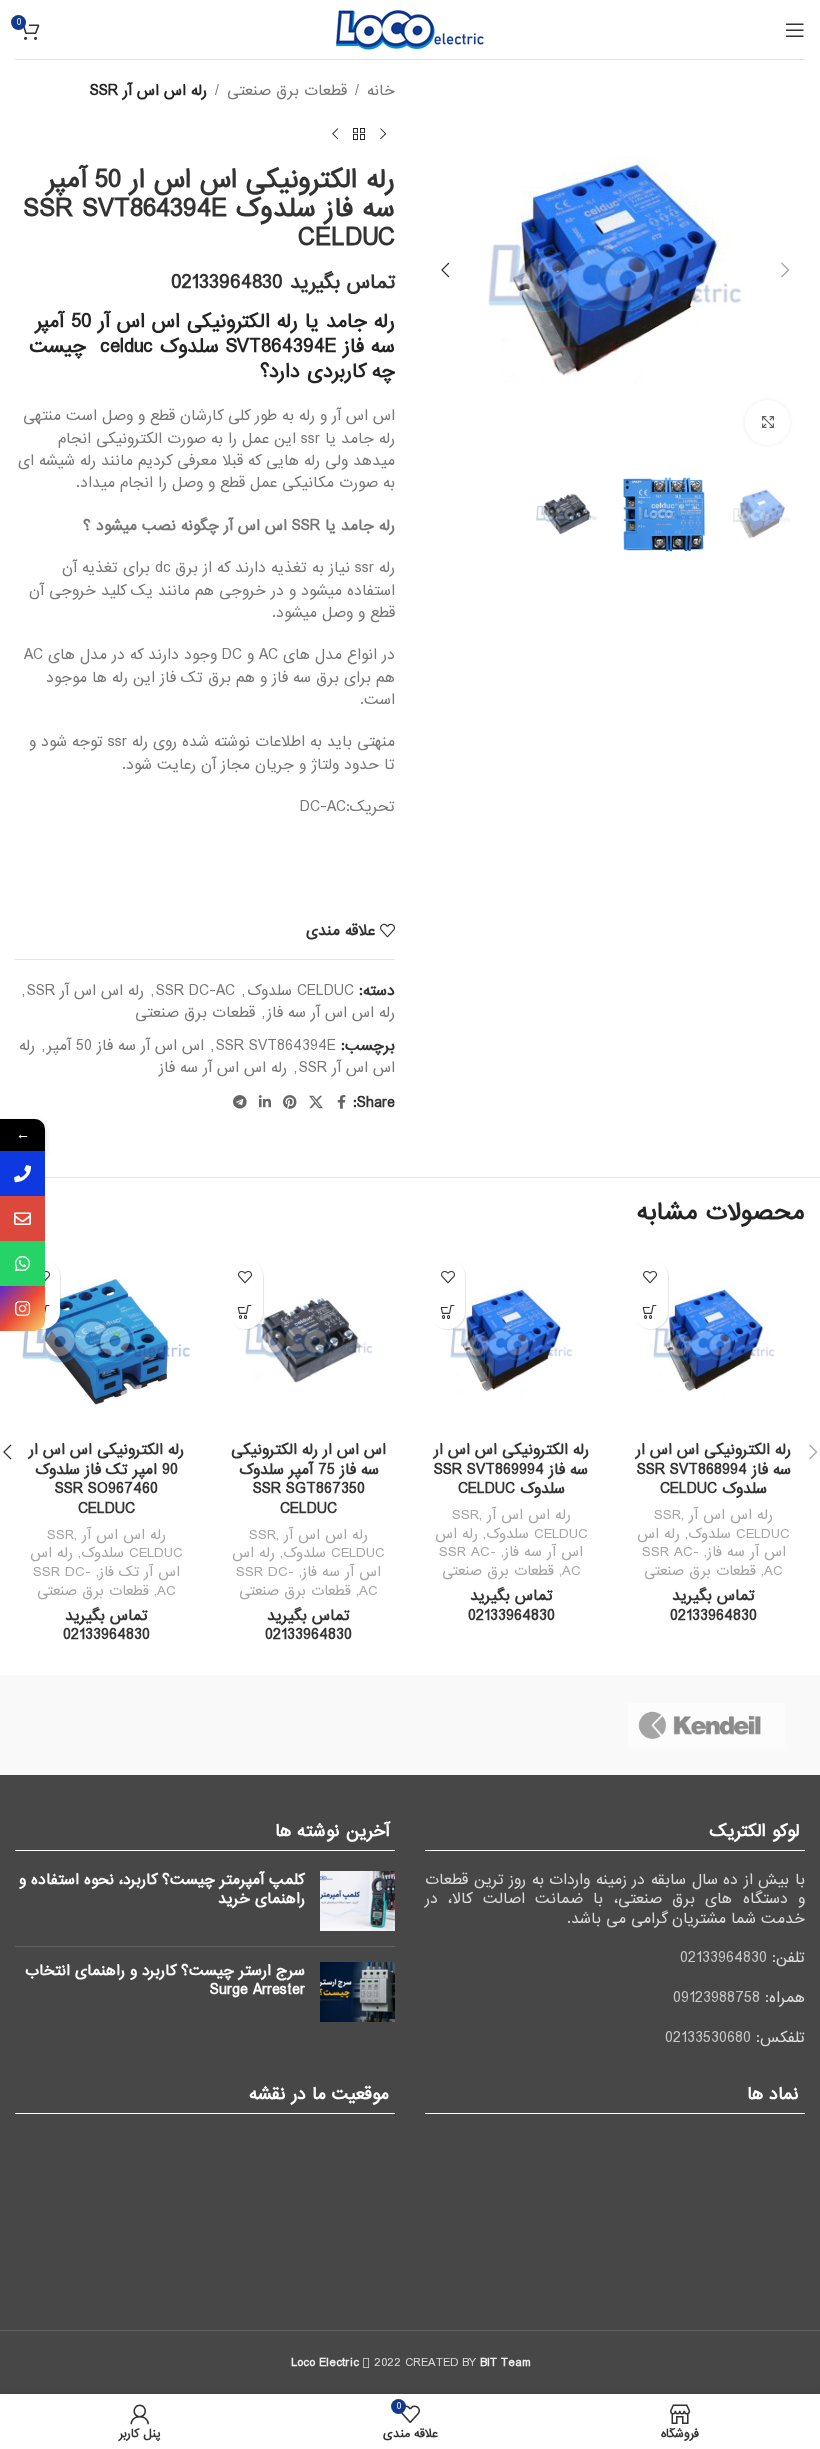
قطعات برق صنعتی (287, 91)
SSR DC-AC (195, 991)
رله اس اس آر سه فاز (331, 1013)
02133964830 (723, 1958)
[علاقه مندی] (650, 1276)
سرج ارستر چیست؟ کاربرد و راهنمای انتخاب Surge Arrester (165, 1981)
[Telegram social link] (240, 1103)
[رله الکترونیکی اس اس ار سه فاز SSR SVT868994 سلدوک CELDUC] (714, 1340)
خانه (381, 91)
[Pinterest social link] (290, 1103)
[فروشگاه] (359, 134)
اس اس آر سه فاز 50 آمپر (125, 1046)
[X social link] (316, 1103)
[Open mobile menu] (795, 30)
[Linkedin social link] (265, 1103)
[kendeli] (707, 1725)
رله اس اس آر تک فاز (105, 1562)
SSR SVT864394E (276, 1046)
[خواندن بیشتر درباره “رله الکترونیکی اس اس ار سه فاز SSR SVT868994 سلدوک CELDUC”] (650, 1311)
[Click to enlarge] (767, 422)
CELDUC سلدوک (300, 991)
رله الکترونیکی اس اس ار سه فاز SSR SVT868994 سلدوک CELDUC (713, 1469)
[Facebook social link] (341, 1103)
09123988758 (716, 1998)
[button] (785, 270)
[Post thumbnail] (357, 1901)
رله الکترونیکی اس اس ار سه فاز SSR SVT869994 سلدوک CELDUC (511, 1469)
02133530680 (708, 2038)
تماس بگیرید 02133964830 (283, 283)
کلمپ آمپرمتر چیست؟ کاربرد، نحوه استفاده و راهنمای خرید (162, 1890)
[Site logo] (410, 29)
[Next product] (335, 134)
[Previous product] (383, 134)
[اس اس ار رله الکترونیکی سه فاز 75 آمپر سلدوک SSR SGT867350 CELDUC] (309, 1340)
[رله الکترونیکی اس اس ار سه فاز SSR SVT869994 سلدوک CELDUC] (511, 1340)
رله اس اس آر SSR (148, 91)
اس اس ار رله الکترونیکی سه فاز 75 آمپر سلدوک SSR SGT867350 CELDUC (308, 1479)
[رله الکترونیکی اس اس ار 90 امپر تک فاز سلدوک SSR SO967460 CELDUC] (106, 1340)
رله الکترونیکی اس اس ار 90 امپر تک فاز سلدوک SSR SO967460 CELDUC (106, 1479)
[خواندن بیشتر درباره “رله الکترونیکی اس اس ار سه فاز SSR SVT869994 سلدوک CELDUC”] (447, 1311)
